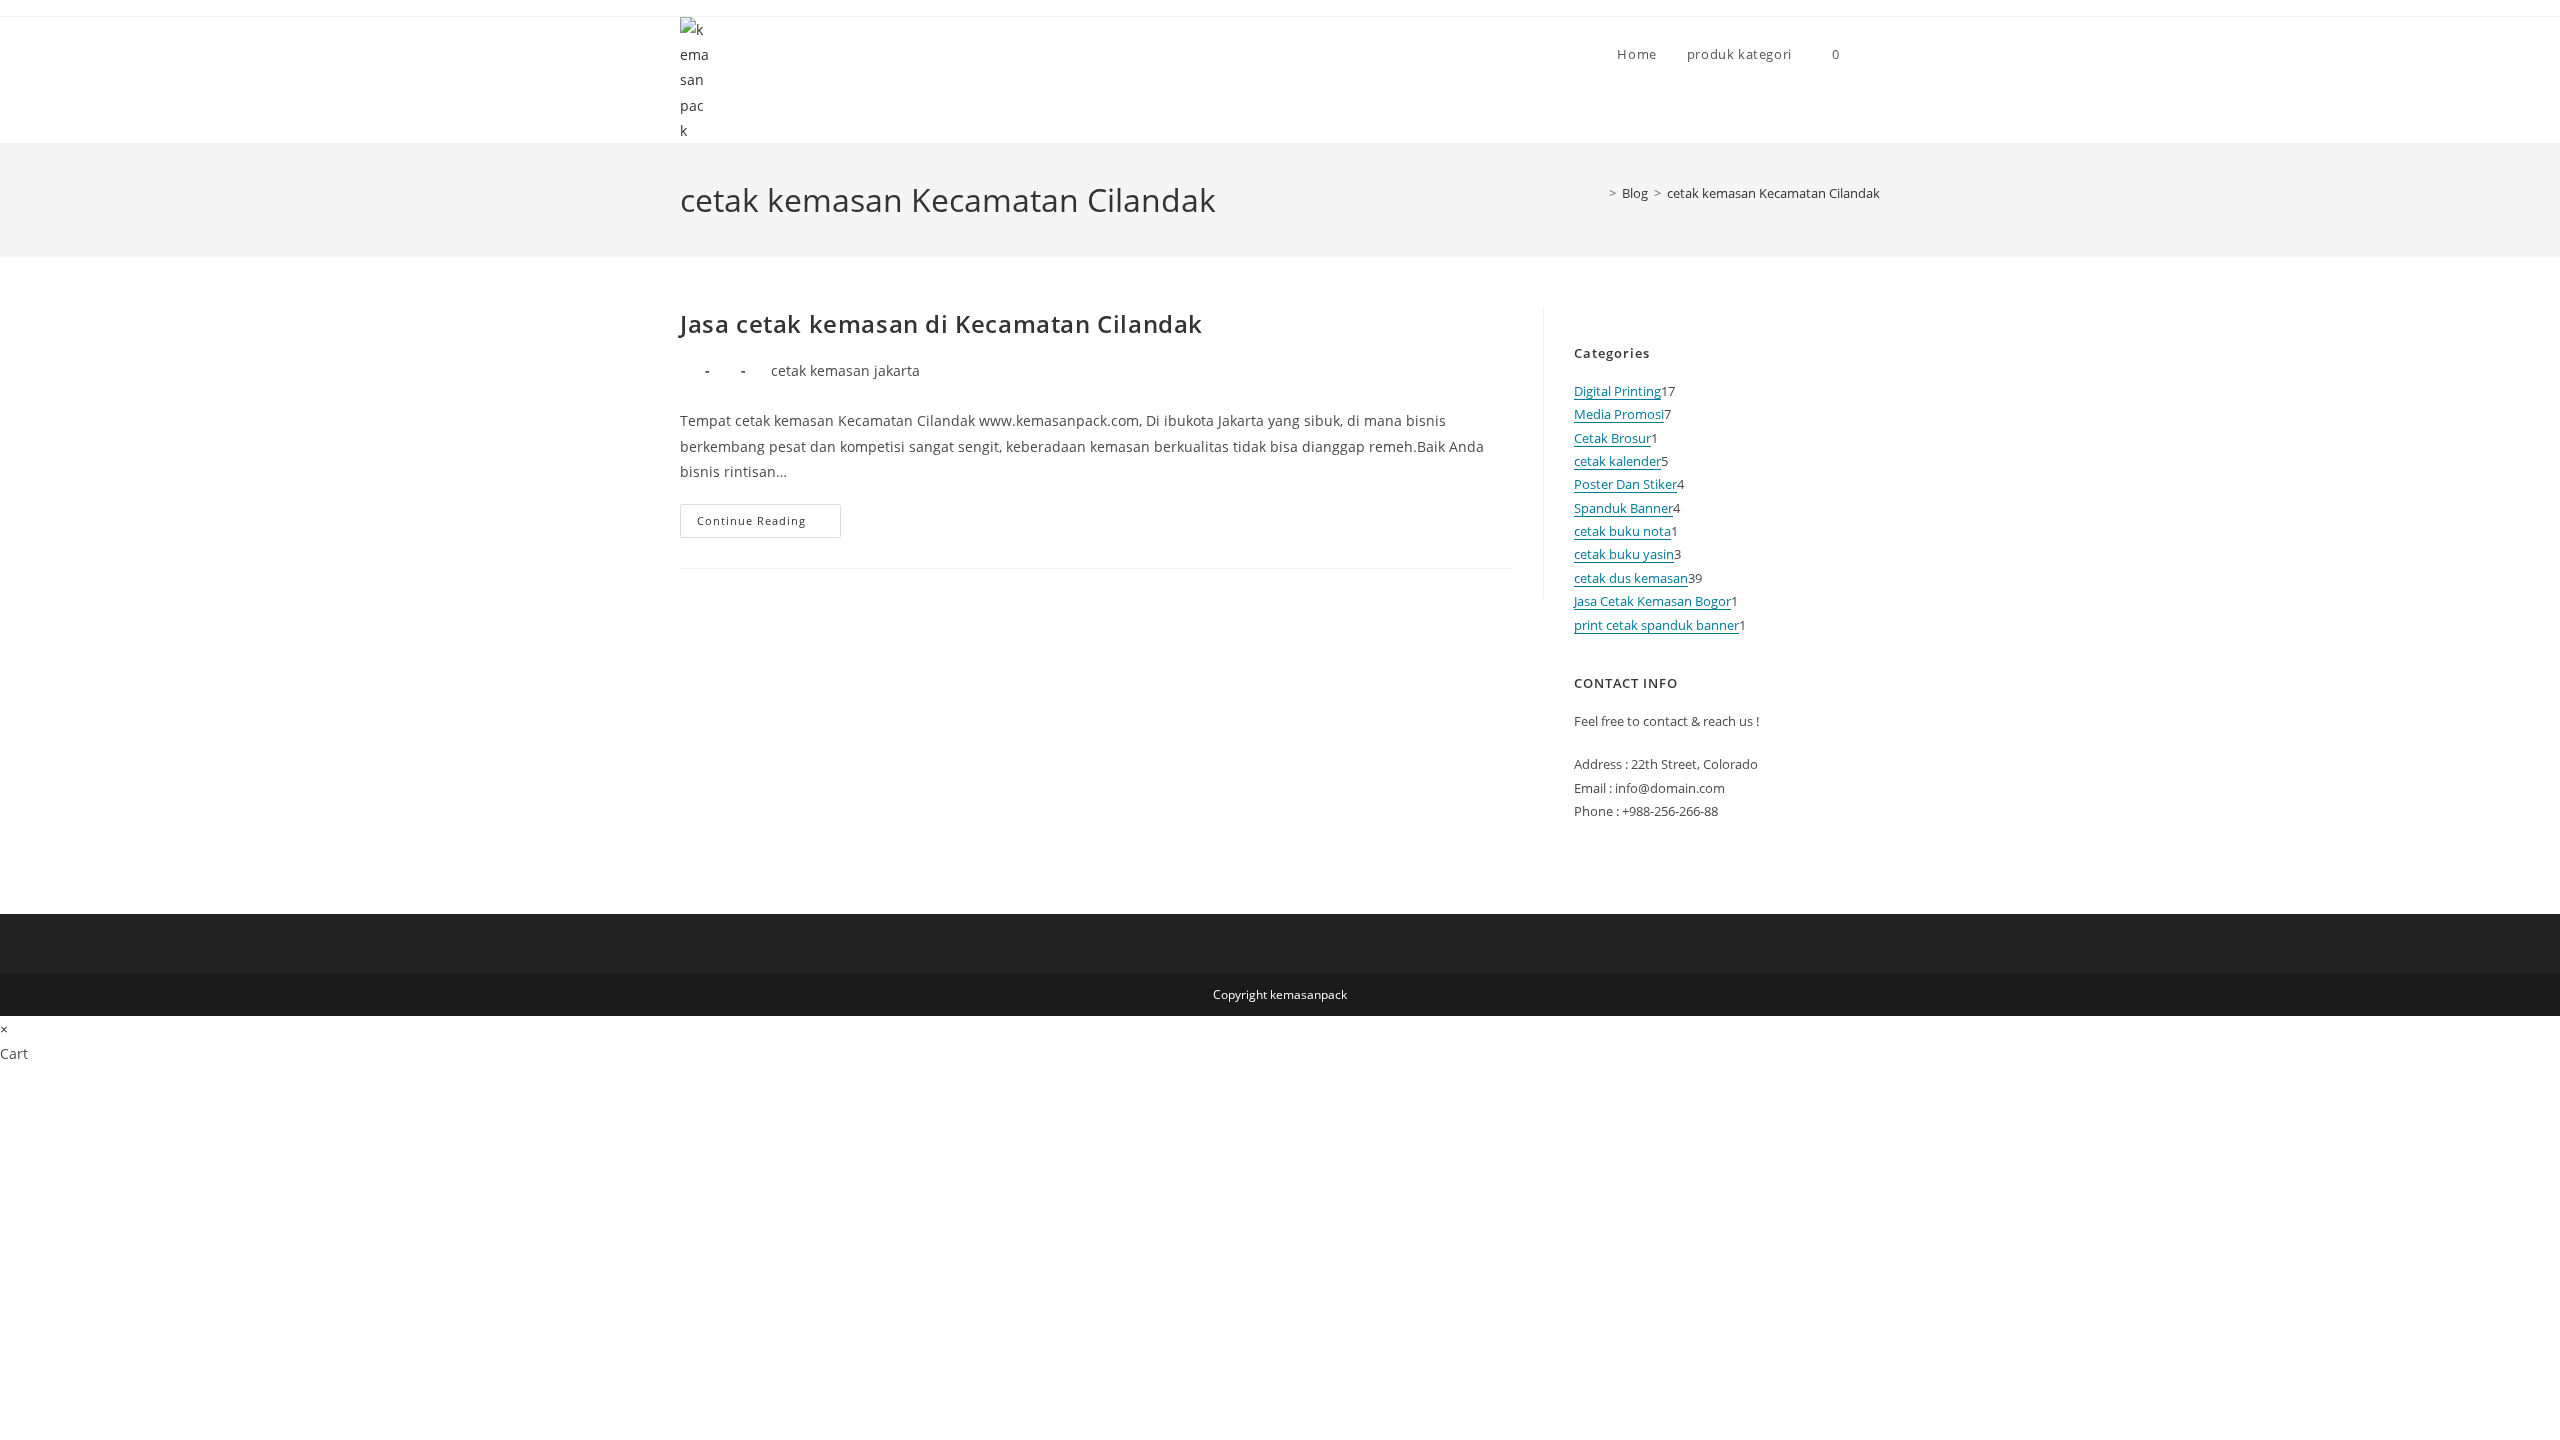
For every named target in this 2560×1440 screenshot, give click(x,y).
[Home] (1598, 193)
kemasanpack (1308, 994)
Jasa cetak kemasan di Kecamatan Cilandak (941, 323)
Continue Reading (769, 516)
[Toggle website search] (1875, 54)
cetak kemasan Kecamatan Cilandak (1773, 193)
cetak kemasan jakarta (845, 370)
